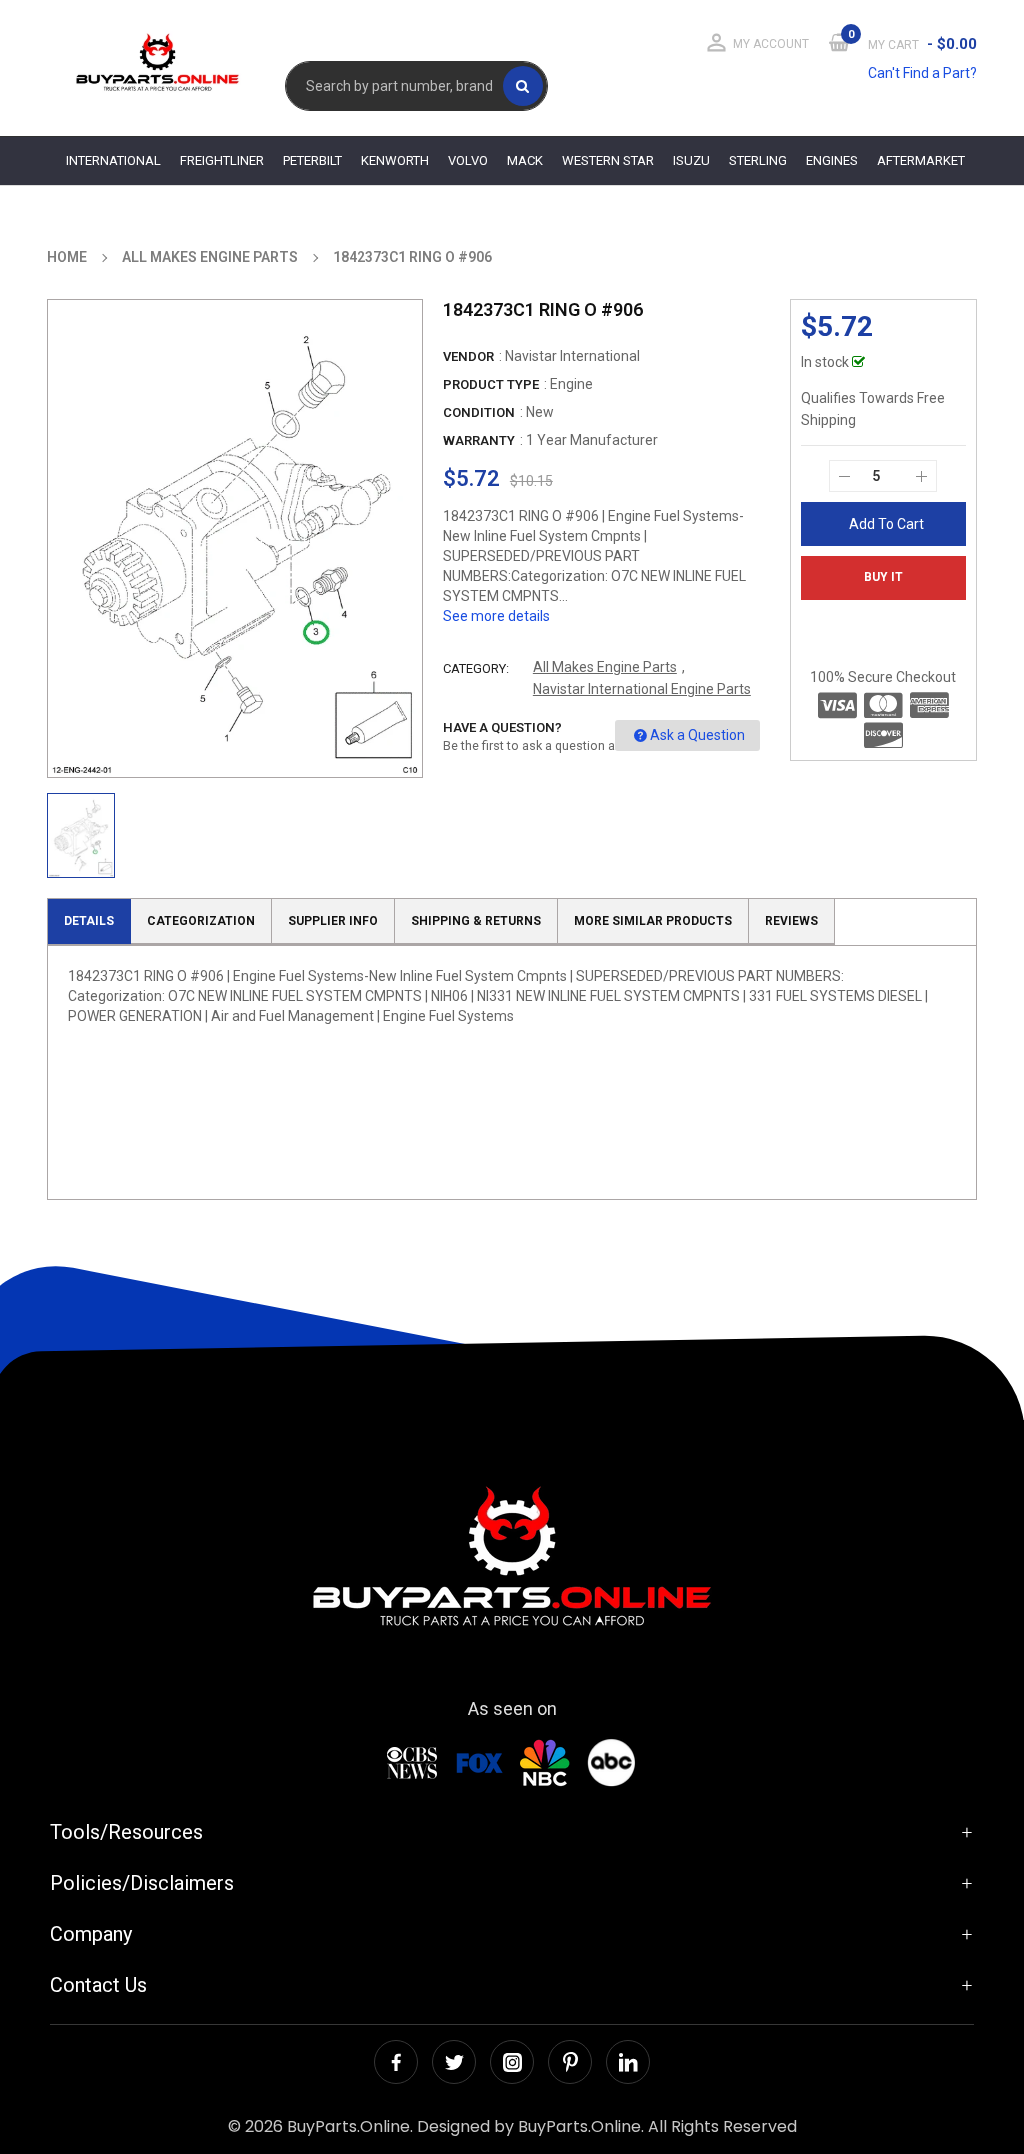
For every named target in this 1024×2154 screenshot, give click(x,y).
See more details (496, 616)
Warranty (479, 440)
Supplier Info (333, 921)
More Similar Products (653, 921)
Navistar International (572, 356)
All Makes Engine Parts (605, 667)
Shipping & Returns (476, 921)
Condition (479, 412)
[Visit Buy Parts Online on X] (454, 2062)
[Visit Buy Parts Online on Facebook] (396, 2062)
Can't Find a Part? (922, 73)
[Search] (523, 86)
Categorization (201, 921)
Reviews (791, 921)
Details (89, 921)
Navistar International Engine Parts (642, 689)
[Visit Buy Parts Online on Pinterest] (570, 2062)
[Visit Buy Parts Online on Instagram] (512, 2062)
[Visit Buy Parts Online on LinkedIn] (628, 2062)
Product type (491, 384)
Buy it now (883, 585)
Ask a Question (697, 735)
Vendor (468, 356)
